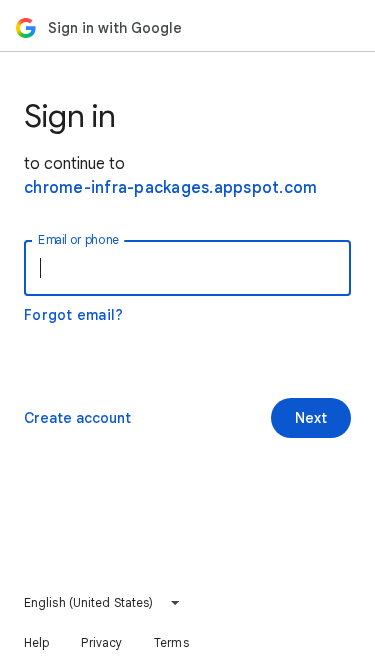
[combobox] (102, 603)
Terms (171, 642)
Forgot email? (73, 315)
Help (36, 642)
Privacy (101, 642)
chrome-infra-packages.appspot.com (170, 188)
